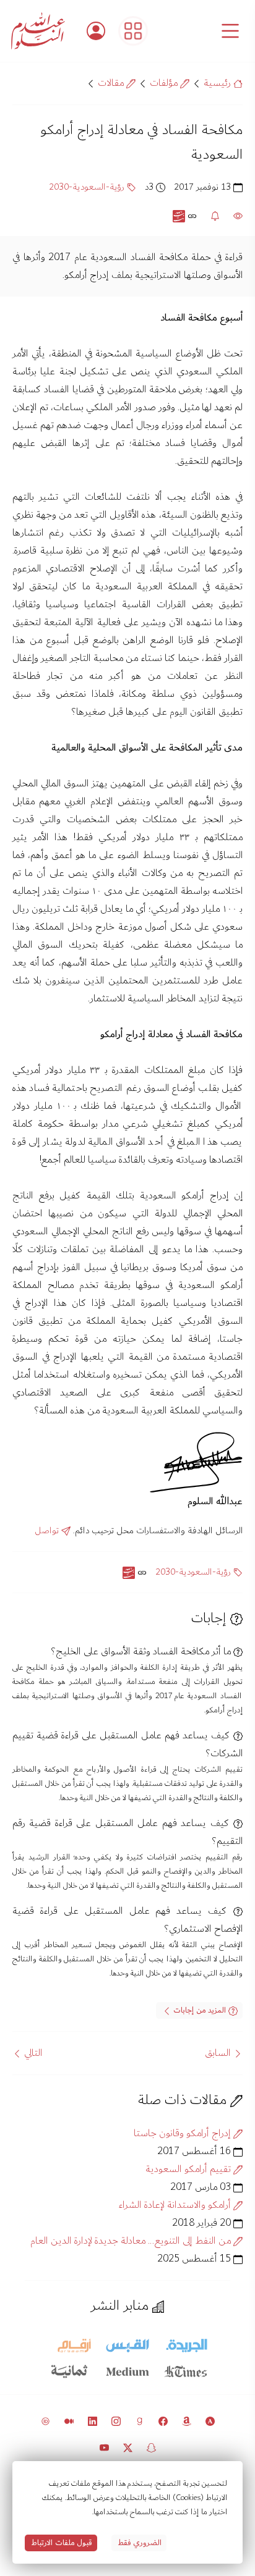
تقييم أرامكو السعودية (189, 2169)
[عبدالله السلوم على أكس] (128, 2447)
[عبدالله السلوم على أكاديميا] (210, 2421)
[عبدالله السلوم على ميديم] (69, 2421)
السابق (219, 2053)
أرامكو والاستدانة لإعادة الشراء (176, 2205)
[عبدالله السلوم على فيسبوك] (163, 2421)
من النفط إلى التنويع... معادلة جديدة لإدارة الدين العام (132, 2241)
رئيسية (218, 83)
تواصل (48, 1531)
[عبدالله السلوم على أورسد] (45, 2421)
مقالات (112, 83)
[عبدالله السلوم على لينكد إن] (93, 2421)
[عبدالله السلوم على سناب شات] (151, 2447)
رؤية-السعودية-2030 (88, 187)
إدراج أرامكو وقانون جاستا (184, 2133)
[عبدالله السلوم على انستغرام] (116, 2421)
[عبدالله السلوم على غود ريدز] (140, 2421)
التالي (32, 2053)
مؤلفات (165, 83)
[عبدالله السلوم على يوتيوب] (104, 2447)
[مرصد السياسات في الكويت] (133, 31)
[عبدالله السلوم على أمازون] (187, 2421)
